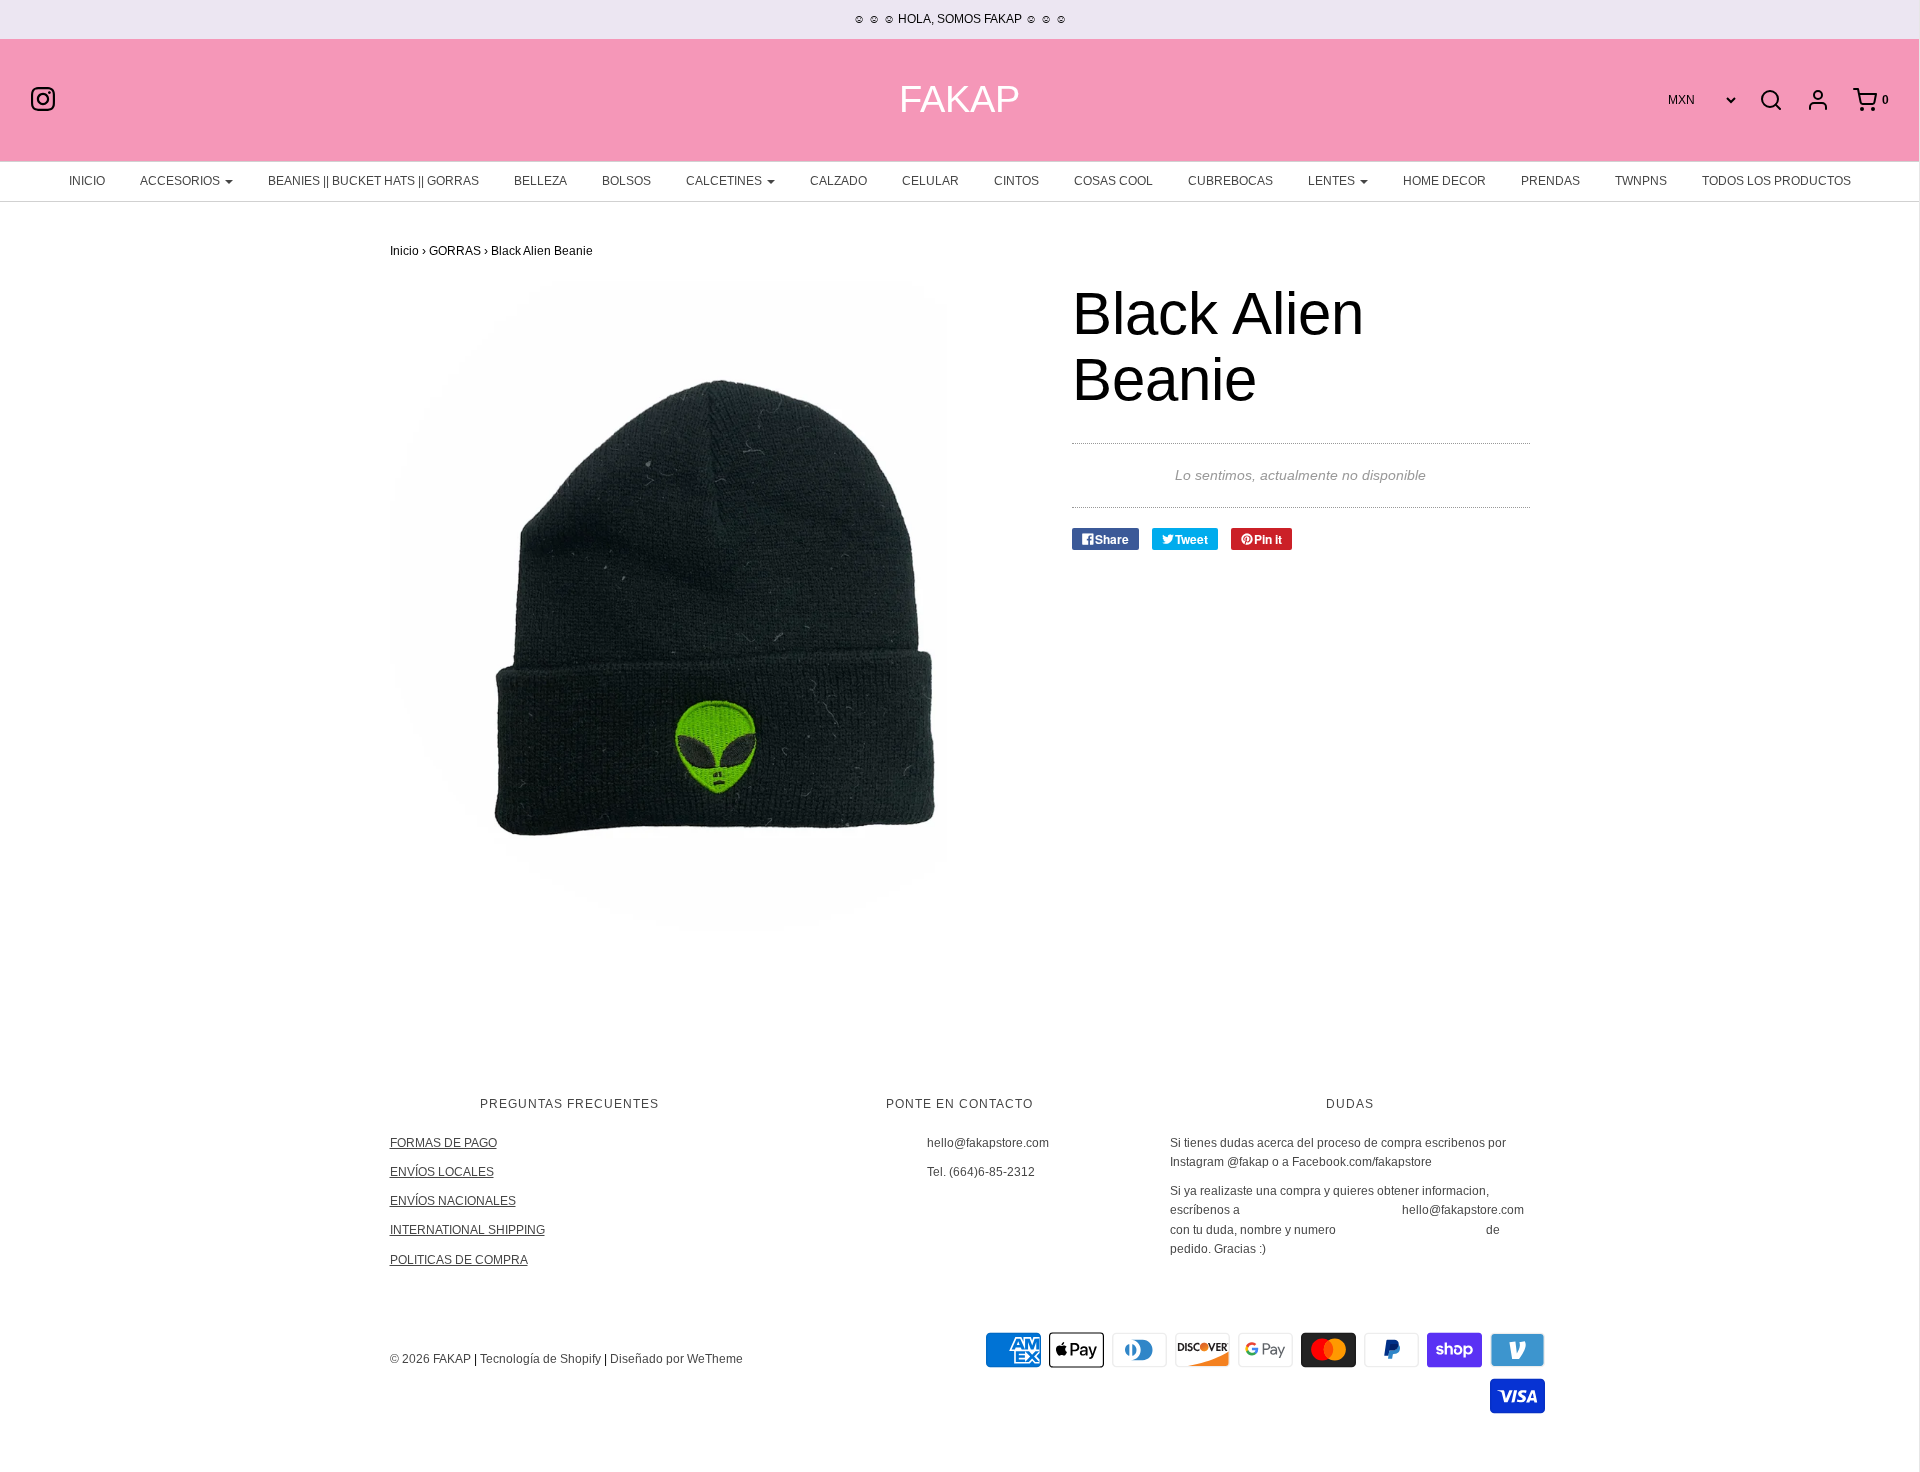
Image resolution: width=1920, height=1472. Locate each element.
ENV (402, 1172)
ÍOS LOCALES (454, 1172)
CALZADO (838, 181)
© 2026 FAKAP (430, 1359)
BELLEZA (540, 181)
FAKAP (959, 99)
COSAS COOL (1113, 181)
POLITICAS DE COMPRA (459, 1260)
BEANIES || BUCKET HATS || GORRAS (373, 181)
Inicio (404, 251)
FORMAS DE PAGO (443, 1143)
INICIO (87, 181)
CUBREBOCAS (1230, 181)
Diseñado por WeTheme (676, 1359)
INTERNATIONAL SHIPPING (467, 1230)
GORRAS (455, 251)
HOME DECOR (1444, 181)
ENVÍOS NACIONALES (453, 1201)
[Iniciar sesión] (1808, 100)
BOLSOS (626, 181)
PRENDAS (1550, 181)
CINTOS (1016, 181)
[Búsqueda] (1771, 100)
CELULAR (930, 181)
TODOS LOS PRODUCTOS (1776, 181)
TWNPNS (1641, 181)
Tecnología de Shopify (540, 1359)
